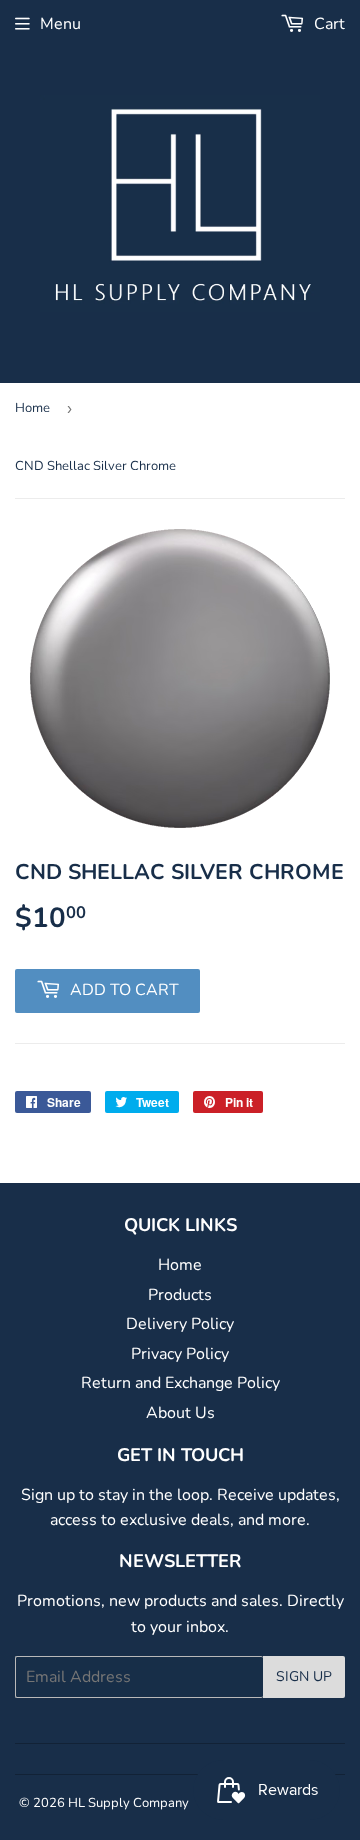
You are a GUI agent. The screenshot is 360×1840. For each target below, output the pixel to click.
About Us (180, 1413)
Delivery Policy (180, 1324)
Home (32, 408)
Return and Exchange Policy (180, 1383)
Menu (60, 24)
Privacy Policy (180, 1354)
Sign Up (304, 1676)
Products (180, 1295)
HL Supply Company (128, 1803)
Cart (327, 24)
